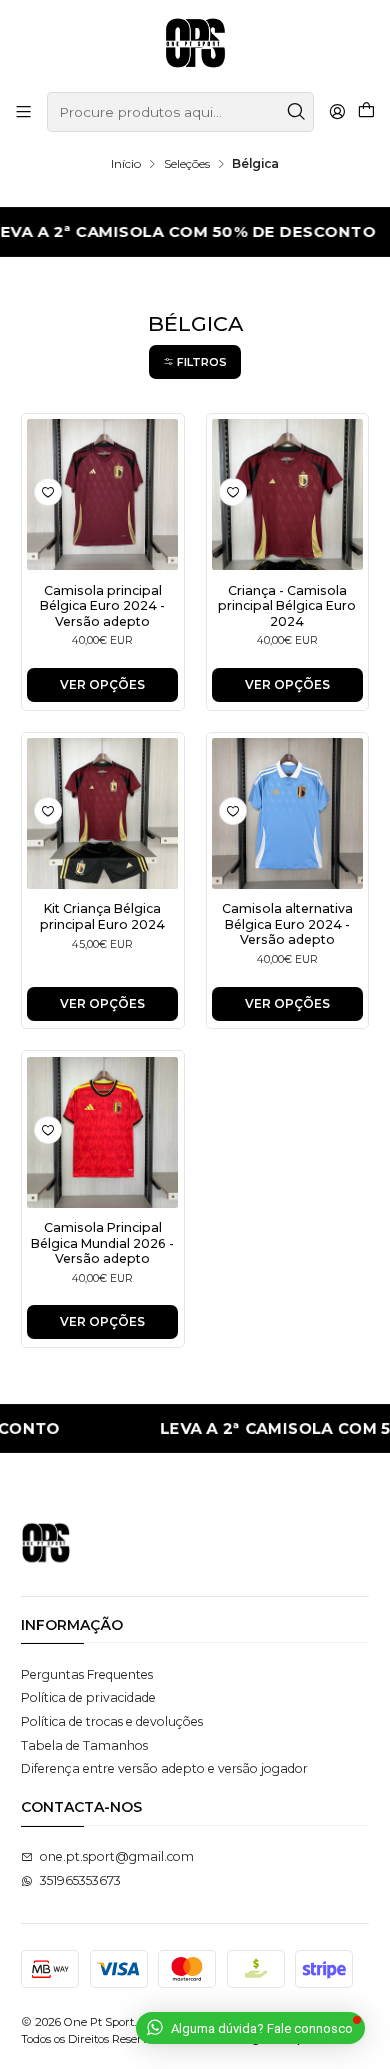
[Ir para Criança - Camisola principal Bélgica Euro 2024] (287, 494)
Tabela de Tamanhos (84, 1745)
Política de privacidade (88, 1697)
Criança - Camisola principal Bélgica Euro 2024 (287, 606)
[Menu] (24, 112)
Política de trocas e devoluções (112, 1721)
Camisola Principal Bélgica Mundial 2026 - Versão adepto (102, 1243)
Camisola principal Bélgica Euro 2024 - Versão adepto (102, 606)
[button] (195, 362)
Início (126, 164)
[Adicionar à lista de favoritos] (48, 492)
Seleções (187, 164)
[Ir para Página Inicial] (195, 44)
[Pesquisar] (297, 112)
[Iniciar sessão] (337, 112)
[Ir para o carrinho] (366, 112)
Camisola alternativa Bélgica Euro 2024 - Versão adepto (287, 924)
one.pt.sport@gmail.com (117, 1856)
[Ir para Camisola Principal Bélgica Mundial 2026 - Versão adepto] (102, 1132)
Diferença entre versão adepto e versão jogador (164, 1768)
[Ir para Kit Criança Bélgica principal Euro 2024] (102, 813)
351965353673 (80, 1880)
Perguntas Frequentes (87, 1674)
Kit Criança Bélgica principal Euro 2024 (102, 916)
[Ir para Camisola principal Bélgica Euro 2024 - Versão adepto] (102, 494)
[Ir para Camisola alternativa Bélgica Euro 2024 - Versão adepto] (287, 813)
